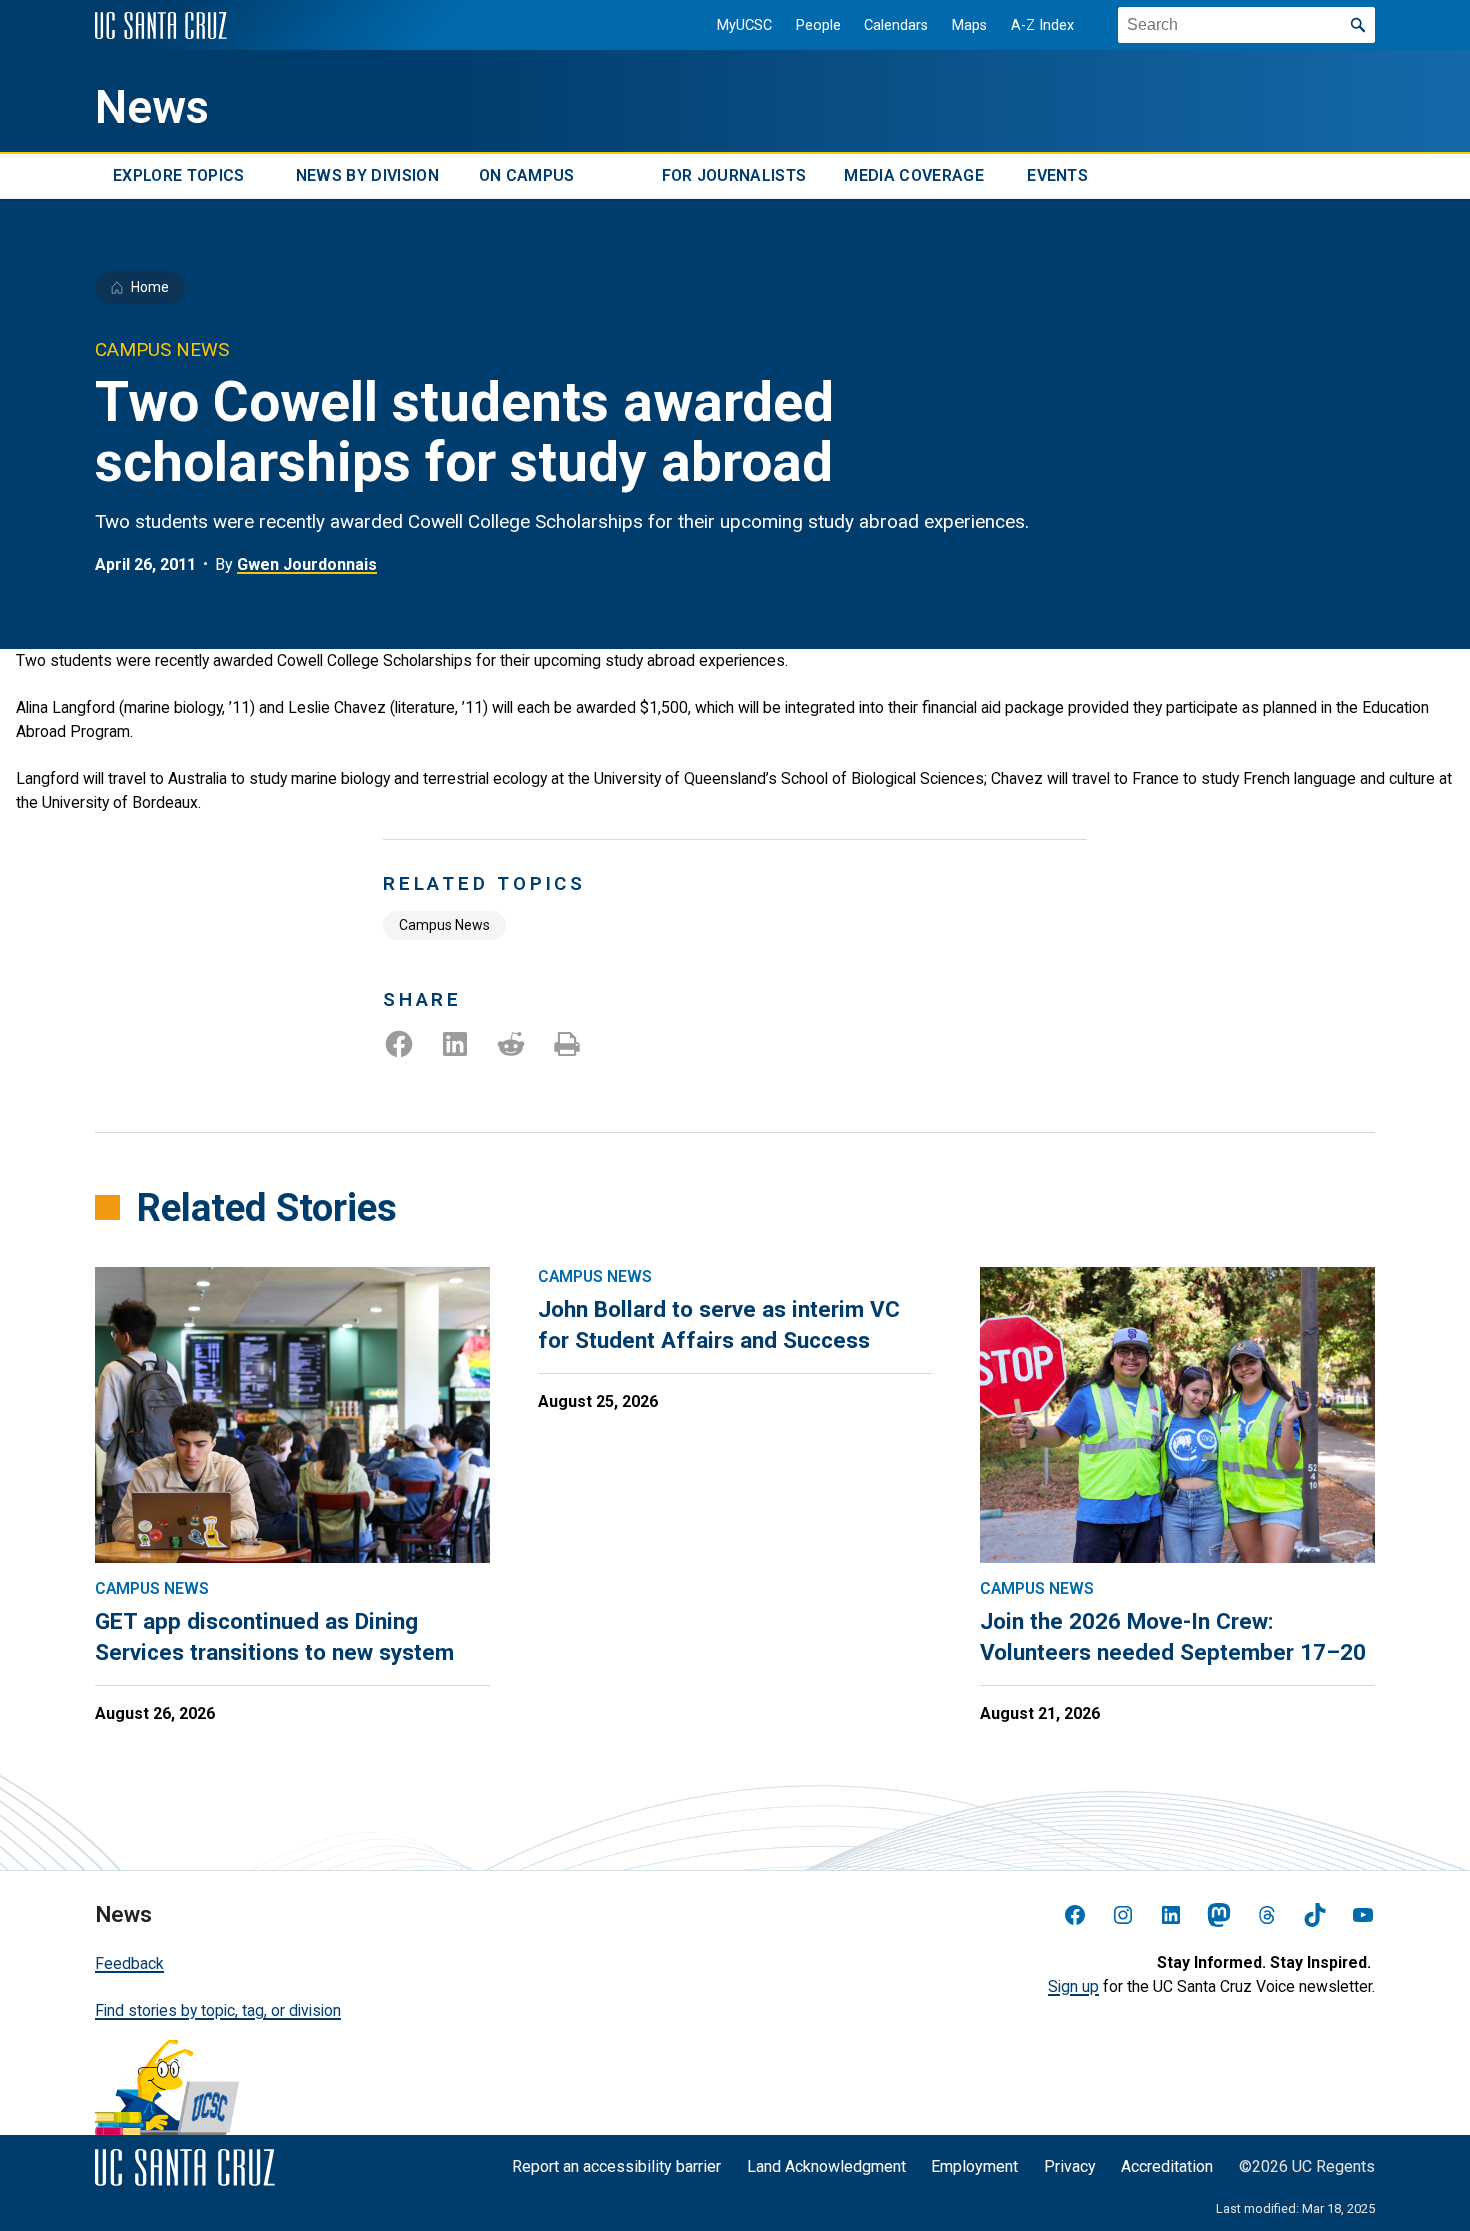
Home (150, 287)
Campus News (444, 925)
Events (1057, 176)
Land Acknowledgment (826, 2166)
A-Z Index (1042, 25)
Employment (974, 2166)
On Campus (527, 176)
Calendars (896, 25)
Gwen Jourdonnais (307, 564)
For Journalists (734, 176)
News (152, 107)
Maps (969, 25)
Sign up (1073, 1986)
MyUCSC (744, 25)
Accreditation (1167, 2166)
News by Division (367, 176)
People (818, 25)
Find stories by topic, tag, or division (218, 2010)
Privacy (1070, 2166)
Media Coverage (913, 176)
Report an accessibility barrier (616, 2166)
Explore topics (178, 176)
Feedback (129, 1963)
